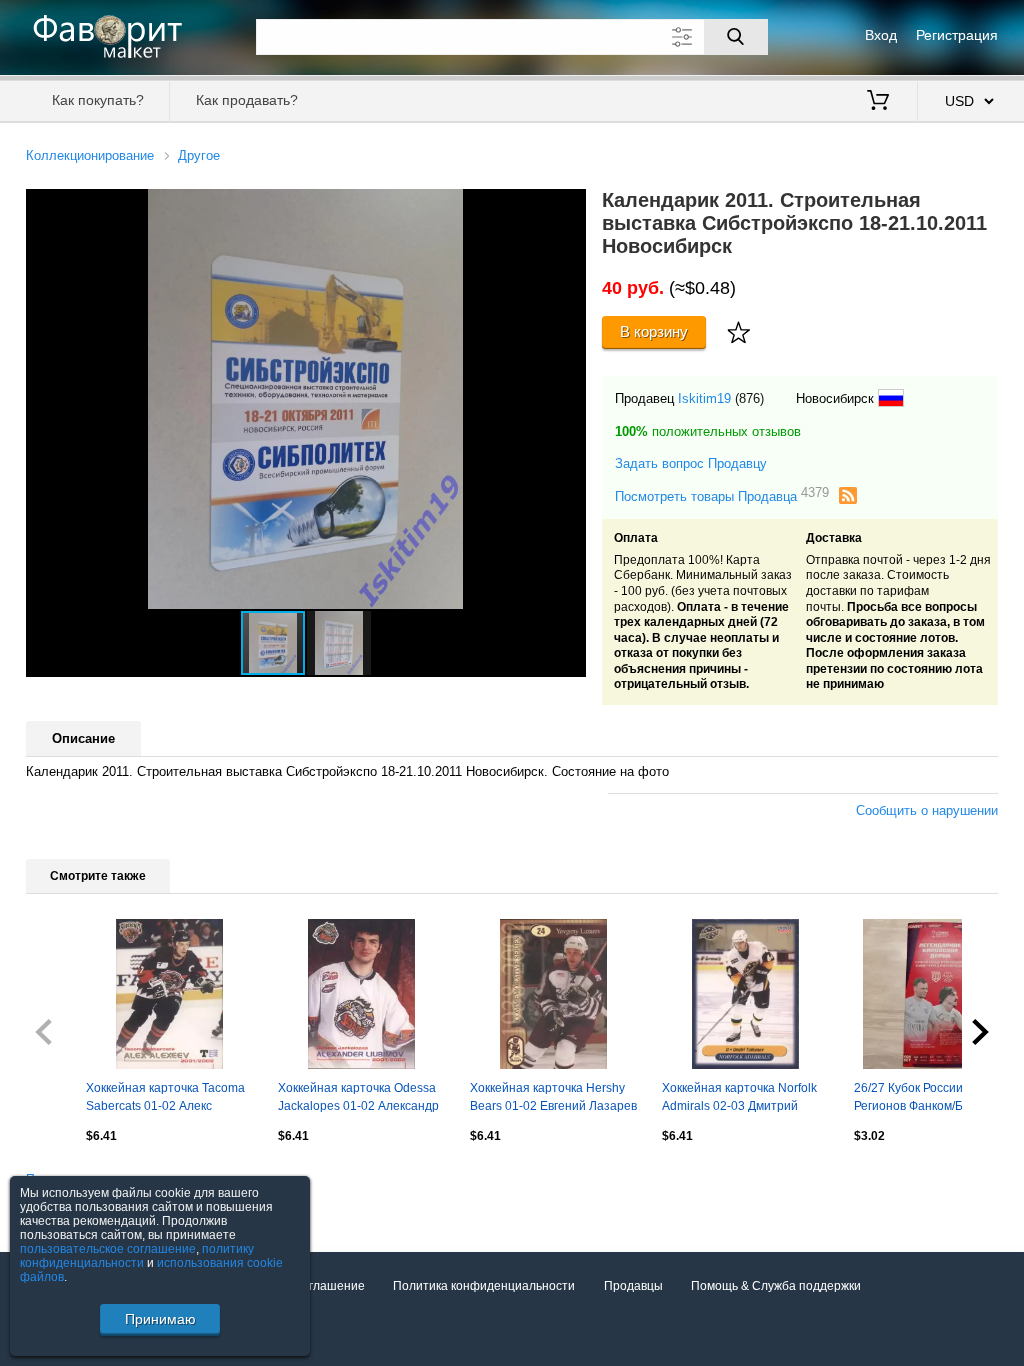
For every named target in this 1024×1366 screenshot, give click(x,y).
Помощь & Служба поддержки (776, 1286)
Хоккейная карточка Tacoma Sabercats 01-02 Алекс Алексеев (165, 1099)
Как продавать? (247, 100)
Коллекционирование (90, 155)
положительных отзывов (708, 431)
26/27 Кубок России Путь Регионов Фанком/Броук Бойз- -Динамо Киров (923, 1099)
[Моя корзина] (878, 102)
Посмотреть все (71, 1179)
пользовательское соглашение (108, 1249)
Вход (881, 35)
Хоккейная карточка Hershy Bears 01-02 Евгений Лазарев (553, 1097)
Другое (199, 155)
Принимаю (160, 1319)
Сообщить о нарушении (927, 810)
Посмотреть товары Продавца (722, 495)
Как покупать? (98, 100)
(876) (749, 398)
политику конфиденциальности (137, 1256)
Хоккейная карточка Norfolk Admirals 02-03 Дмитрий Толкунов (739, 1099)
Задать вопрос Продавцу (691, 463)
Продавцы (633, 1286)
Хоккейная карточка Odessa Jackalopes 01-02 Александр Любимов (358, 1099)
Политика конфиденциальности (484, 1286)
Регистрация (957, 35)
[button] (568, 207)
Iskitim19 (704, 398)
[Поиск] (736, 37)
